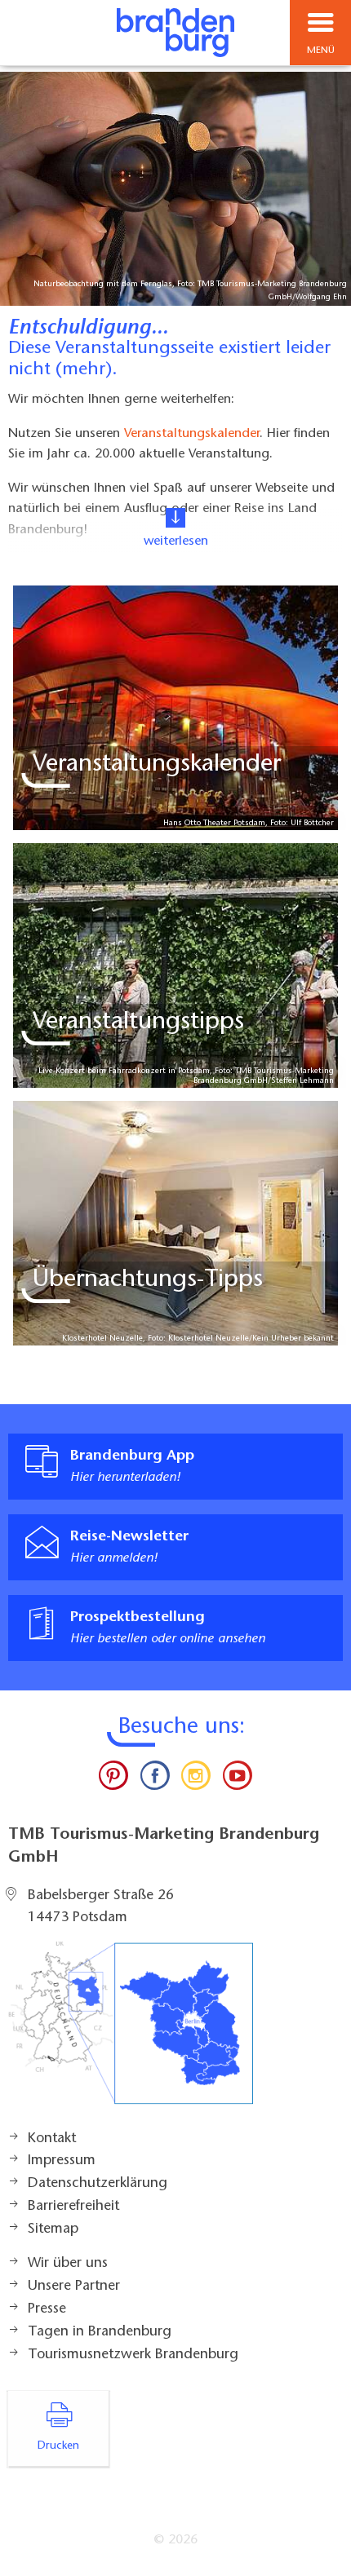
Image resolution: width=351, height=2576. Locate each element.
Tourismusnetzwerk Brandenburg (133, 2355)
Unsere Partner (74, 2287)
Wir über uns (68, 2264)
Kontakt (52, 2139)
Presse (47, 2309)
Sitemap (53, 2229)
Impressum (62, 2161)
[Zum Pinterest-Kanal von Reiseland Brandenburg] (113, 1779)
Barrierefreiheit (73, 2207)
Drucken (58, 2446)
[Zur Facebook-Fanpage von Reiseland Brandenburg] (155, 1779)
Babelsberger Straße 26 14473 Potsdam (101, 1907)
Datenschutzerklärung (98, 2184)
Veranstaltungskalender (192, 433)
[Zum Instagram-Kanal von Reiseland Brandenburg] (196, 1779)
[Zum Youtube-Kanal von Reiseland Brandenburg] (237, 1779)
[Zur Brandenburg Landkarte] (131, 2031)
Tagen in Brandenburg (100, 2332)
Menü (321, 51)
